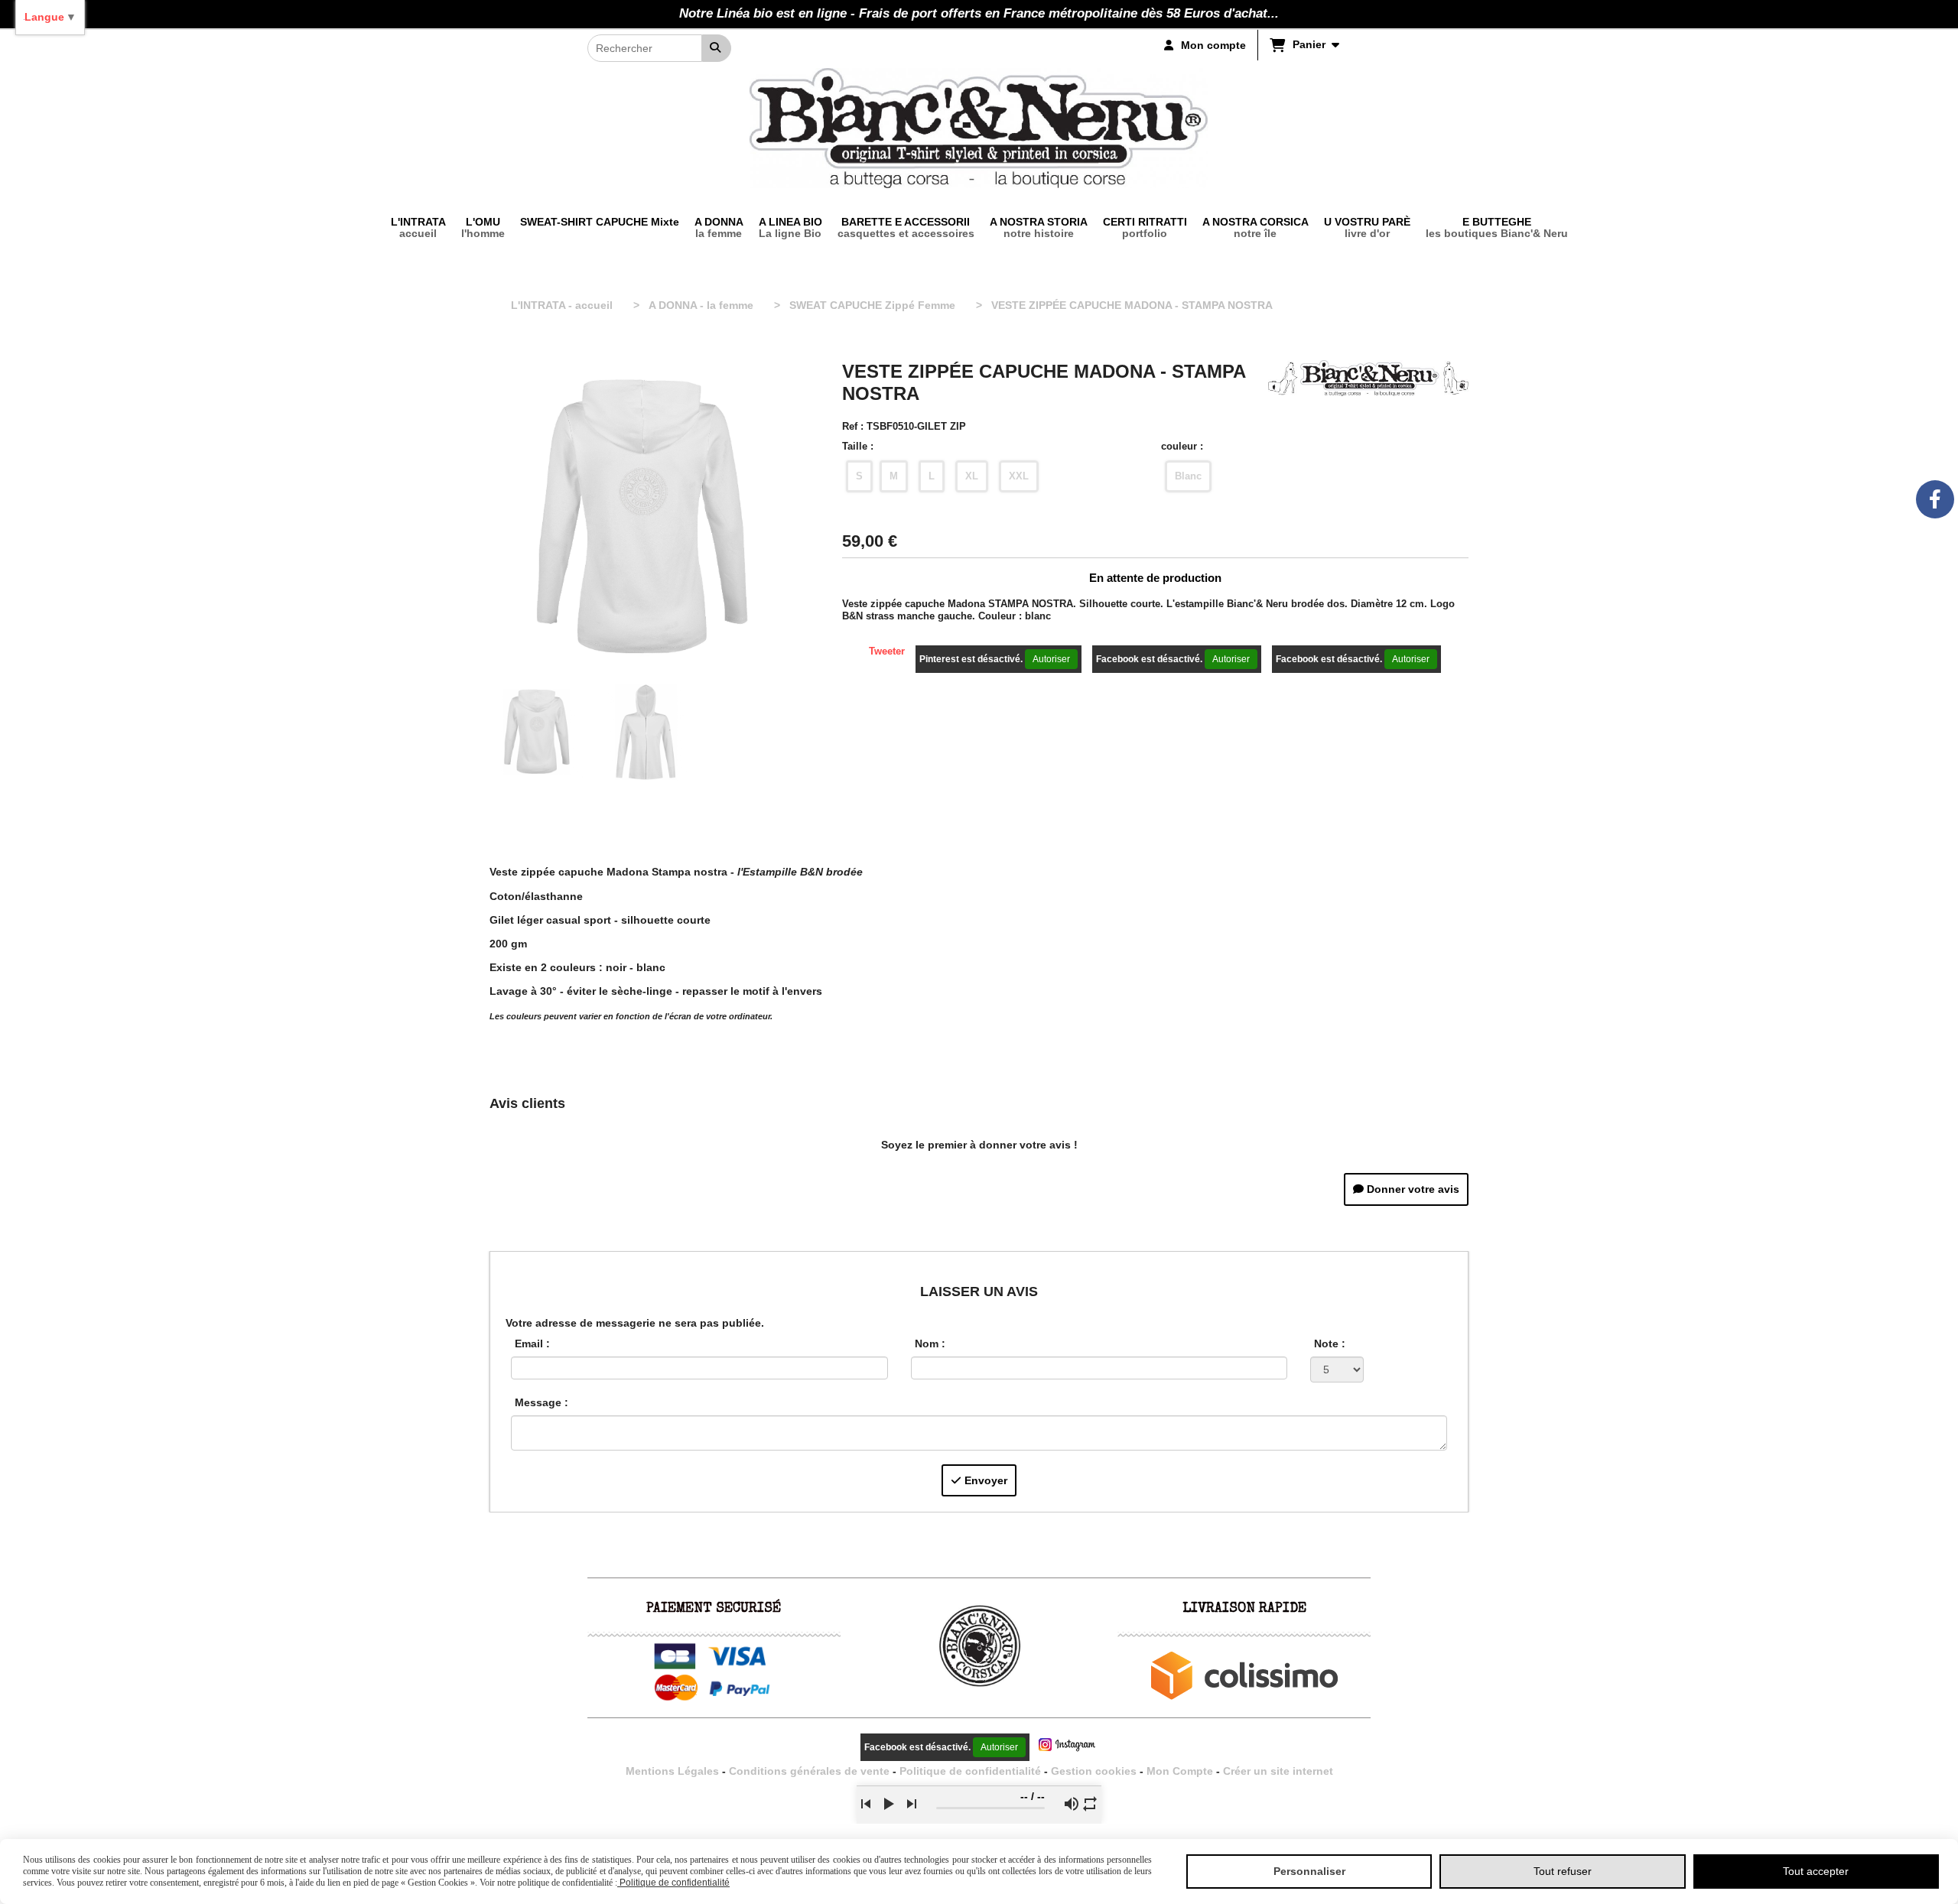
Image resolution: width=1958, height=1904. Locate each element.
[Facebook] (1935, 499)
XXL (1019, 476)
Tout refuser (1563, 1871)
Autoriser (1051, 659)
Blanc (1188, 476)
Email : (532, 1344)
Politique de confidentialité (970, 1771)
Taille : (858, 446)
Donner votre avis (1412, 1189)
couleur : (1182, 446)
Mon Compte (1180, 1771)
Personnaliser (1309, 1871)
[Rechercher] (717, 48)
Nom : (930, 1344)
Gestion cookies (1095, 1771)
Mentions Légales (672, 1771)
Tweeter (887, 651)
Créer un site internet (1278, 1771)
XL (972, 476)
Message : (542, 1402)
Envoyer (984, 1480)
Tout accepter (1816, 1871)
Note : (1330, 1344)
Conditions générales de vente (809, 1771)
